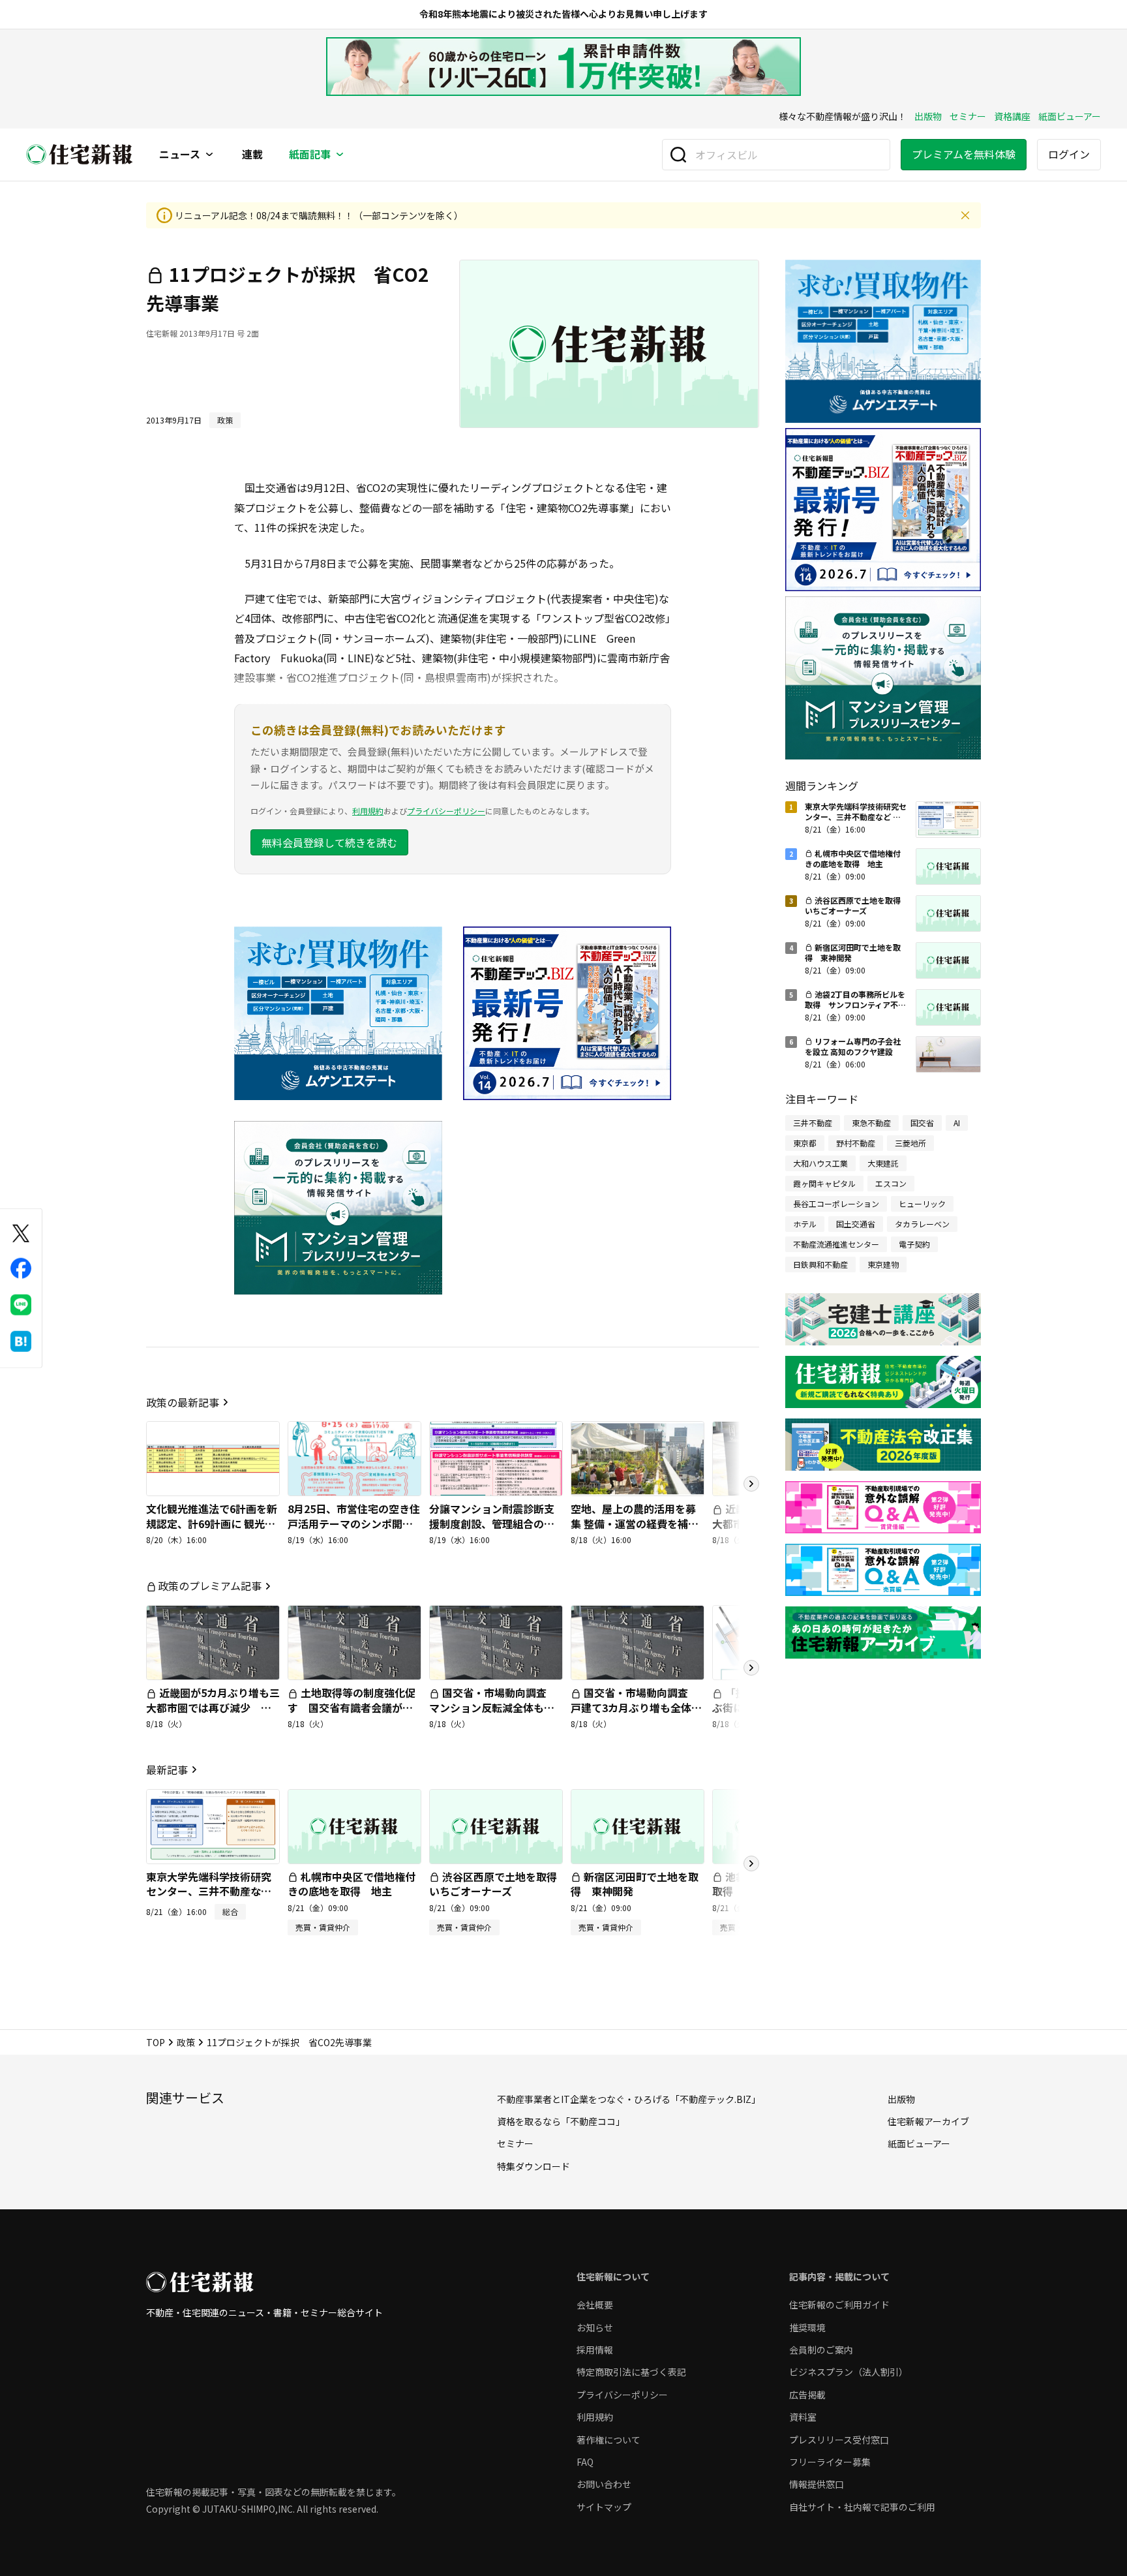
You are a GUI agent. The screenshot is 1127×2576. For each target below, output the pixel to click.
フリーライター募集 (830, 2462)
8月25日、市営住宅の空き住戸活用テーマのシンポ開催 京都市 (354, 1523)
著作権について (609, 2440)
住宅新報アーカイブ (928, 2121)
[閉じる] (965, 215)
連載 (252, 155)
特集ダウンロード (533, 2166)
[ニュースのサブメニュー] (209, 155)
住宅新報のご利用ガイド (839, 2305)
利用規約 (368, 811)
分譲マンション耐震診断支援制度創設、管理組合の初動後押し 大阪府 (492, 1523)
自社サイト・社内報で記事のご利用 (862, 2507)
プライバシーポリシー (446, 811)
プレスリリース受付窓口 (839, 2440)
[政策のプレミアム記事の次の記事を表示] (751, 1668)
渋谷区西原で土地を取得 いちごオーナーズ (498, 1884)
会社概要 (595, 2305)
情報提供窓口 (817, 2484)
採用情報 (595, 2350)
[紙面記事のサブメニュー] (340, 155)
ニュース (180, 155)
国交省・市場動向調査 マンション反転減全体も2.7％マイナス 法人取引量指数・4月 (494, 1714)
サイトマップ (604, 2507)
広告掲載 (807, 2395)
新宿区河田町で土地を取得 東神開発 (635, 1884)
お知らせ (595, 2327)
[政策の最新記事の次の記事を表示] (751, 1484)
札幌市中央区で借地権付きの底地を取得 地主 (352, 1884)
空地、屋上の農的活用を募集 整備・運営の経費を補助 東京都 (635, 1523)
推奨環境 (807, 2327)
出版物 (928, 116)
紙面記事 (310, 155)
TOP (156, 2042)
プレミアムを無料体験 (964, 154)
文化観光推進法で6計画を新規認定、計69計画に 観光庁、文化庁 (212, 1523)
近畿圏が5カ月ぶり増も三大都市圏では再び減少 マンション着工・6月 (213, 1707)
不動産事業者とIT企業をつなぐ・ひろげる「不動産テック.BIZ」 (629, 2099)
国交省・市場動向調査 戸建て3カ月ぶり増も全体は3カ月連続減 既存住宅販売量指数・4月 (636, 1714)
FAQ (585, 2462)
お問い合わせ (604, 2484)
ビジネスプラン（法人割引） (849, 2372)
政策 (186, 2042)
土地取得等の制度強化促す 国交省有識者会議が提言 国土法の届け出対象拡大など (352, 1714)
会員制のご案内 (821, 2350)
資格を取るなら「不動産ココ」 (561, 2121)
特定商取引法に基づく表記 (631, 2372)
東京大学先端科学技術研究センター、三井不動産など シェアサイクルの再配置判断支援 (209, 1898)
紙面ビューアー (1070, 116)
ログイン (1069, 154)
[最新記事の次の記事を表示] (751, 1863)
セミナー (968, 116)
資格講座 (1012, 116)
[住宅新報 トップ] (80, 154)
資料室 (803, 2417)
